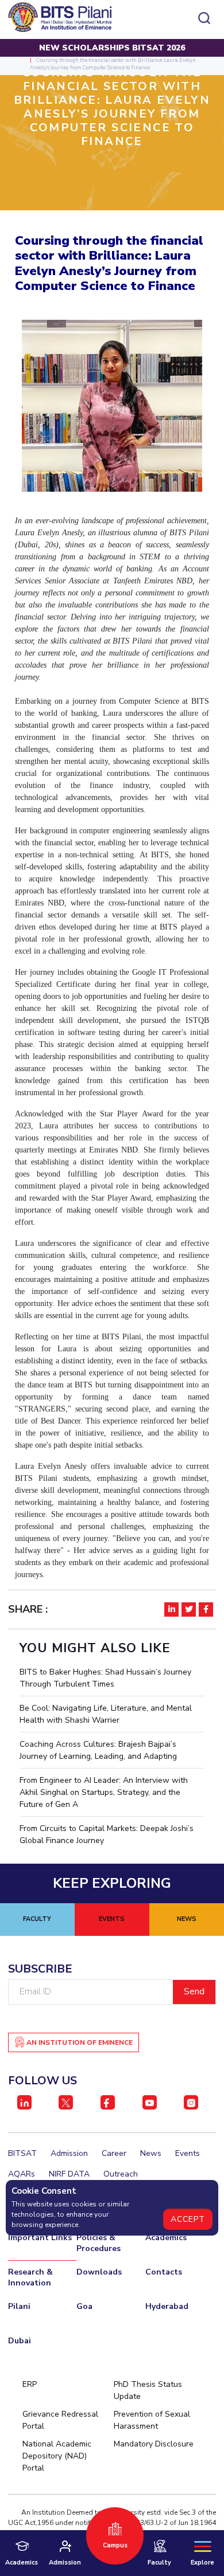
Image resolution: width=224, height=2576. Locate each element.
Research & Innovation (30, 2277)
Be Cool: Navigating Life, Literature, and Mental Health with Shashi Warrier (106, 1714)
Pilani (19, 2306)
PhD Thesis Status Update (148, 2390)
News (151, 2153)
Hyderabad (167, 2306)
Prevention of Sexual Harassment (152, 2420)
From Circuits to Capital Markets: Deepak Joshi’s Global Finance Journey (107, 1834)
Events (188, 2153)
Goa (84, 2306)
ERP (30, 2384)
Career (114, 2153)
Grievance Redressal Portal (60, 2420)
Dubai (20, 2341)
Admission (69, 2153)
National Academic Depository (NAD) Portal (57, 2456)
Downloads (99, 2272)
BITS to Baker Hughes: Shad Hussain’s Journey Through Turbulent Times (105, 1678)
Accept (188, 2219)
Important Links (40, 2238)
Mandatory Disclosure (154, 2444)
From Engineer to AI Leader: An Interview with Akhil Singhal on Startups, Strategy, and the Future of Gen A (104, 1792)
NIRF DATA (69, 2174)
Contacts (164, 2272)
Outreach (121, 2174)
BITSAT (22, 2153)
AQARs (22, 2174)
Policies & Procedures (99, 2243)
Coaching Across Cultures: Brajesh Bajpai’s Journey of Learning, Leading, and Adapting (98, 1750)
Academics (166, 2238)
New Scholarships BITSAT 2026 (112, 48)
